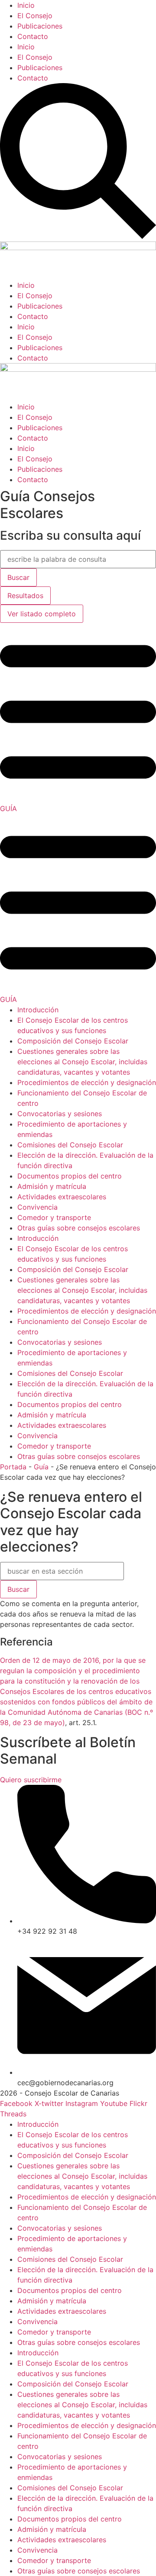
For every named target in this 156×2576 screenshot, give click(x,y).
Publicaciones (40, 26)
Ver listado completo (42, 614)
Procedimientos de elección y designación (87, 1082)
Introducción (38, 1010)
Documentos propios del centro (70, 1176)
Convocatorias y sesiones (60, 1114)
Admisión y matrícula (52, 1186)
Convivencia (37, 1207)
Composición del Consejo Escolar (73, 1041)
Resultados (25, 596)
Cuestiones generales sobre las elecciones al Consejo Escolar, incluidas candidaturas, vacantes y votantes (82, 1062)
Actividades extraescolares (62, 1197)
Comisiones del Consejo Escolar (70, 1145)
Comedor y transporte (54, 1217)
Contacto (33, 36)
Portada (13, 1467)
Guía (41, 1467)
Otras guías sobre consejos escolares (79, 1228)
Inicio (26, 5)
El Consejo (35, 16)
